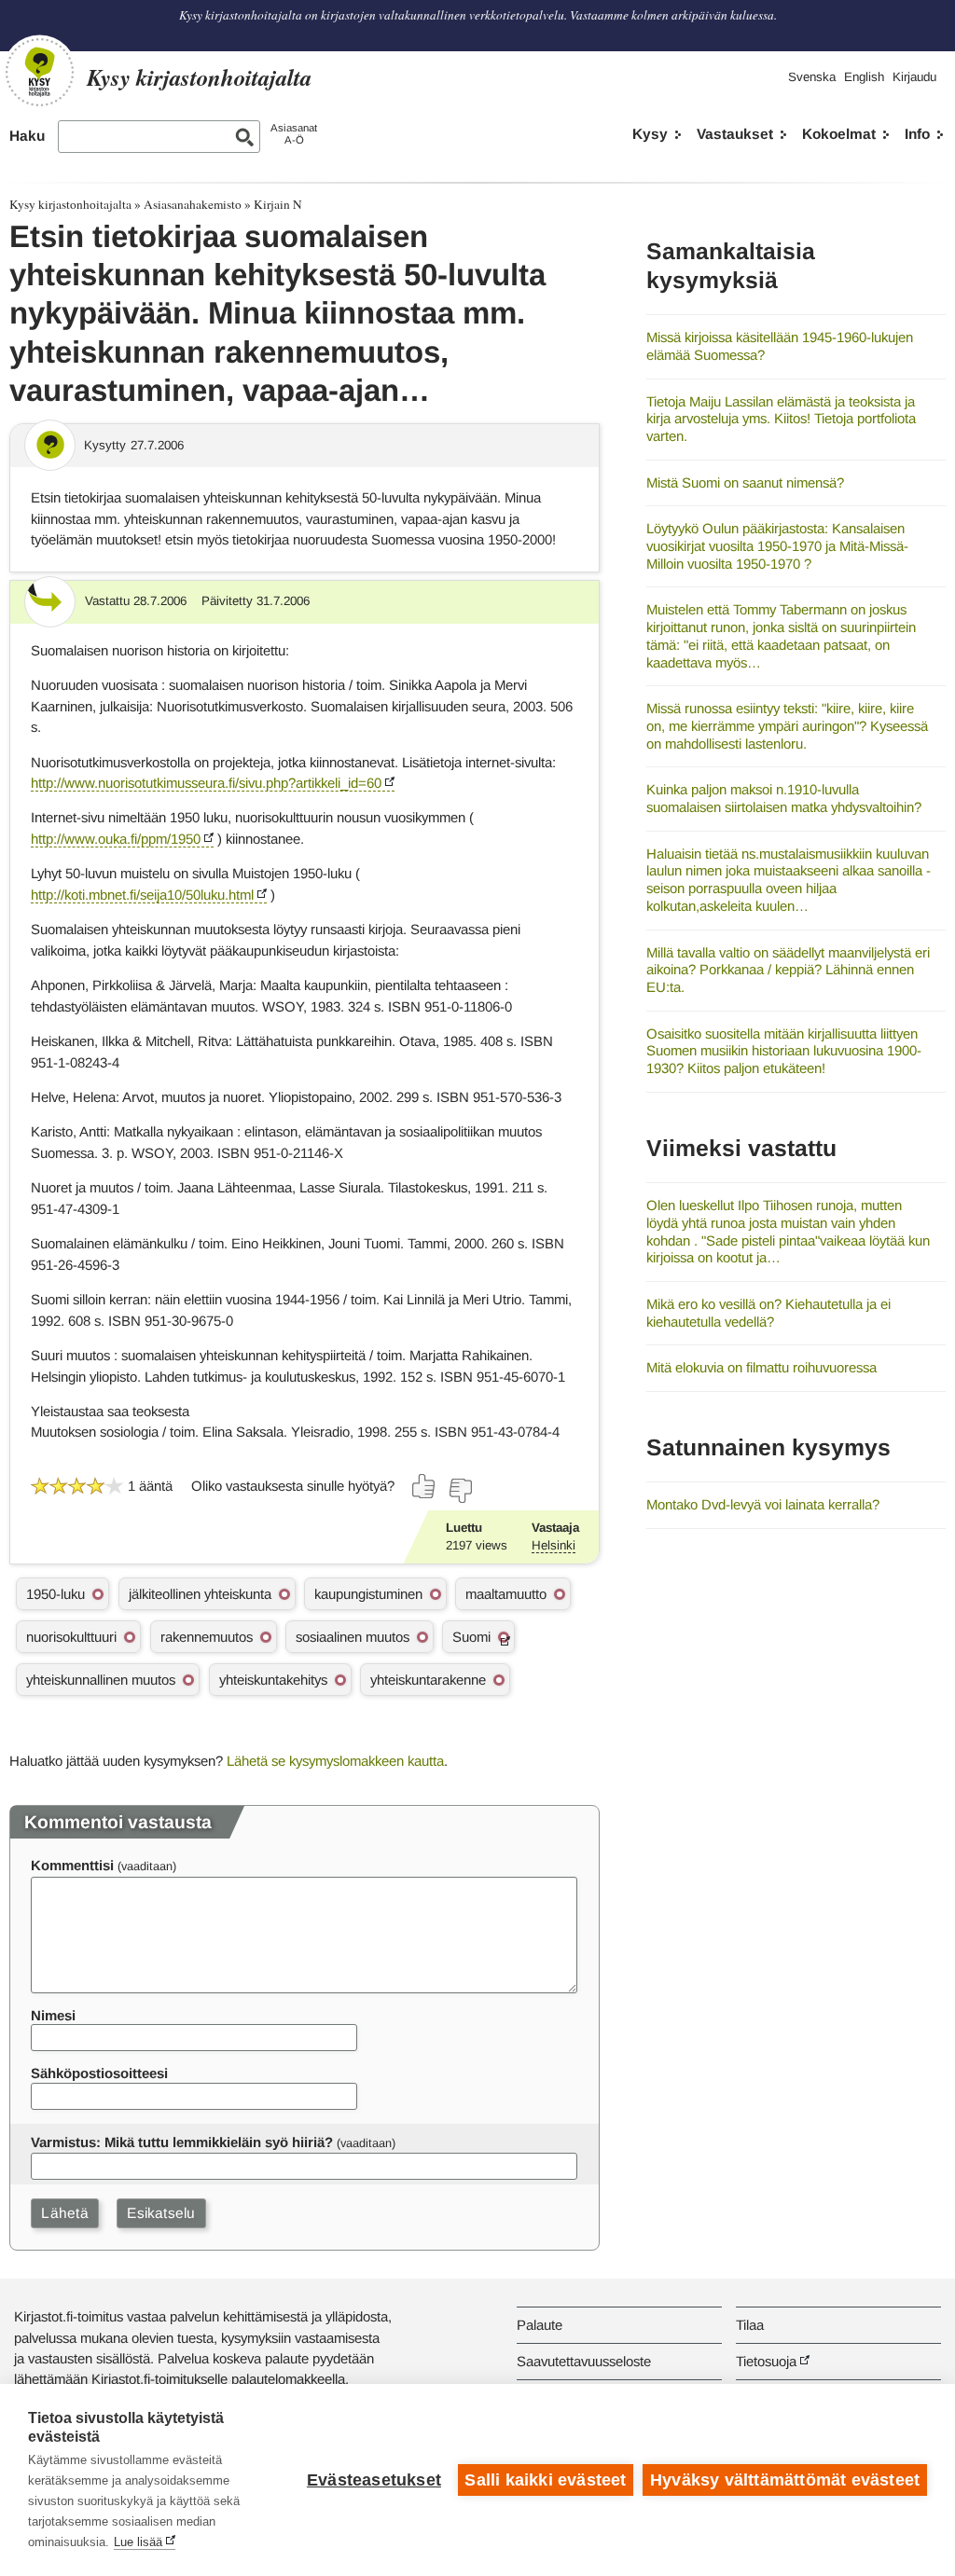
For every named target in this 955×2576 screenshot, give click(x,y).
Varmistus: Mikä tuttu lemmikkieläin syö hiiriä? (182, 2142)
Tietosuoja (766, 2361)
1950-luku (55, 1594)
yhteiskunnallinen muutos (101, 1680)
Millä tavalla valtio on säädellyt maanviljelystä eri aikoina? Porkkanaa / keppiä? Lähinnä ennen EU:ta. (788, 970)
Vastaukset (735, 134)
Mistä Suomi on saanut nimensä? (745, 482)
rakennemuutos (207, 1637)
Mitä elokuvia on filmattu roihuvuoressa (761, 1367)
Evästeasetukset (374, 2480)
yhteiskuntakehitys (273, 1680)
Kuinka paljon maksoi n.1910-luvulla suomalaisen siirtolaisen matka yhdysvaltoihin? (784, 798)
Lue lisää (138, 2542)
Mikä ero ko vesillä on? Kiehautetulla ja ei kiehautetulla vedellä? (768, 1313)
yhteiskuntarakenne (428, 1680)
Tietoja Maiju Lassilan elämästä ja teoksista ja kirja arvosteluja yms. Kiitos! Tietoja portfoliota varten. (781, 419)
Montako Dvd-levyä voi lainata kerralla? (763, 1504)
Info (917, 134)
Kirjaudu (914, 77)
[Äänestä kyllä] (424, 1486)
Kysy (650, 134)
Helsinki (554, 1545)
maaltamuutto (506, 1594)
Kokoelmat (839, 134)
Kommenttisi (72, 1865)
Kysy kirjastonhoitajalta (70, 204)
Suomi (471, 1637)
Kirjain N (278, 204)
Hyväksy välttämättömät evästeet (785, 2480)
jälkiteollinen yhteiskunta (200, 1594)
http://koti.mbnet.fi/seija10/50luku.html (142, 895)
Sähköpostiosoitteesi (99, 2073)
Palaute (540, 2325)
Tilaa (750, 2325)
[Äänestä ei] (460, 1491)
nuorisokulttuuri (71, 1637)
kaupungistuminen (368, 1594)
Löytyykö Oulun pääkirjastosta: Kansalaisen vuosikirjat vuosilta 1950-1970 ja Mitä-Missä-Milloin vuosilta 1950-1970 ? (777, 545)
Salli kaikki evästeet (545, 2480)
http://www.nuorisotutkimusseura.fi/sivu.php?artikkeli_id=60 (206, 783)
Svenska (812, 77)
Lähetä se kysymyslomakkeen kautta (335, 1761)
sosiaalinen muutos (353, 1637)
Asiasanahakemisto (193, 204)
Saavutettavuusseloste (584, 2361)
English (864, 77)
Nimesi (53, 2015)
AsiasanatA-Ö (294, 134)
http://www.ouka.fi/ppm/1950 (116, 839)
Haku (27, 136)
